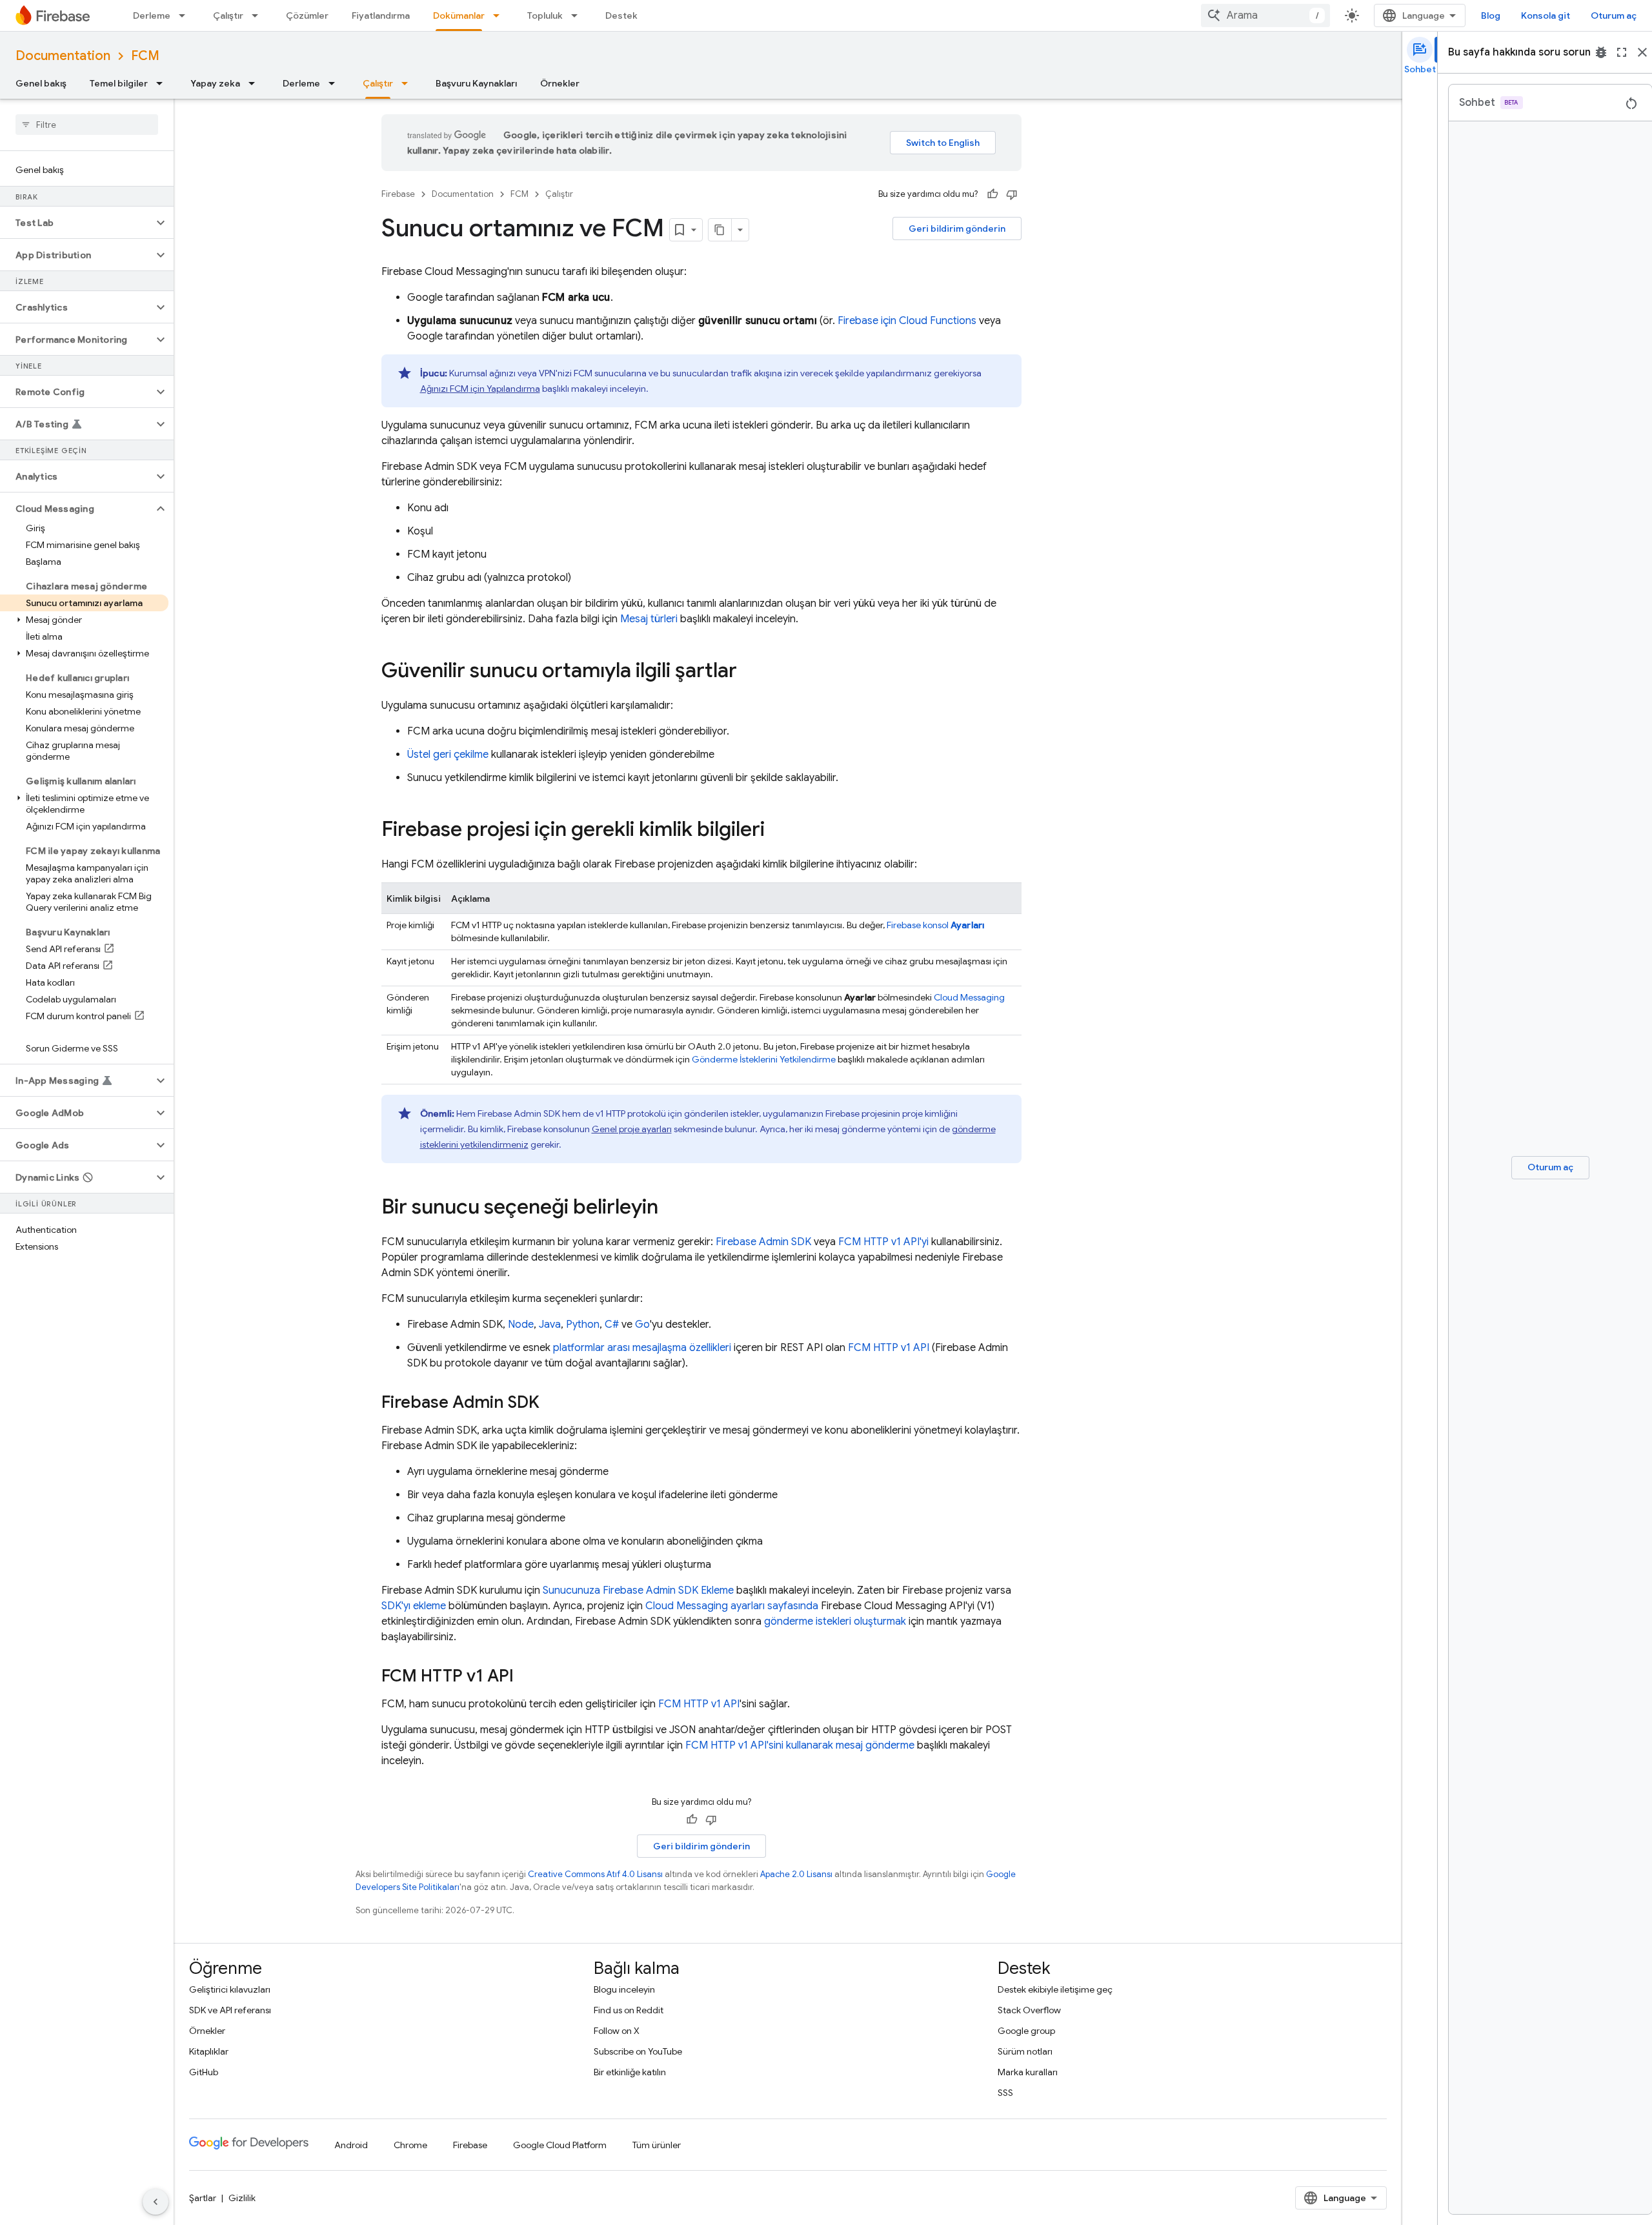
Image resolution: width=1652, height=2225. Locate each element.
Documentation (63, 56)
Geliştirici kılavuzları (230, 1989)
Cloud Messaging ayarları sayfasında (732, 1606)
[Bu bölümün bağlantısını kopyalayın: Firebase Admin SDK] (552, 1403)
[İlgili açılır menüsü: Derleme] (186, 15)
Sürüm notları (1025, 2051)
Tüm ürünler (657, 2145)
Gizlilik (242, 2198)
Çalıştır (228, 15)
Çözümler (307, 15)
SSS (1005, 2093)
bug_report (1601, 52)
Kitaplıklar (209, 2051)
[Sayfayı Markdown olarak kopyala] (720, 230)
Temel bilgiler (119, 83)
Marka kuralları (1028, 2072)
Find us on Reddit (629, 2010)
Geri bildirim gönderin (957, 229)
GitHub (204, 2072)
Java (550, 1325)
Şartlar (203, 2198)
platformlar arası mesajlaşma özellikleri (642, 1348)
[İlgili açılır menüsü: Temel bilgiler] (163, 83)
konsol (936, 925)
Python (583, 1325)
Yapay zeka (215, 83)
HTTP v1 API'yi (883, 1242)
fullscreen (1622, 52)
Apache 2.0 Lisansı (796, 1874)
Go (642, 1325)
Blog (1491, 15)
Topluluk (545, 15)
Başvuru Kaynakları (476, 83)
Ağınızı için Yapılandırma (480, 389)
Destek (621, 15)
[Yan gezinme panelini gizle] (156, 2202)
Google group (1026, 2031)
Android (351, 2145)
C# (612, 1325)
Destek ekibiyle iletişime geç (1055, 1989)
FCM (145, 56)
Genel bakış (41, 83)
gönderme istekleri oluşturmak (835, 1621)
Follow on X (617, 2031)
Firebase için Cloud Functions (907, 321)
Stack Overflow (1029, 2010)
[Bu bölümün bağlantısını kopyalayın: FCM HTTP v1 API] (527, 1677)
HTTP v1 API (889, 1348)
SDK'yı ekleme (414, 1606)
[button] (76, 223)
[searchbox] (87, 125)
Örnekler (560, 83)
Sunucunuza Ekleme (638, 1590)
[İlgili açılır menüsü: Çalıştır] (259, 15)
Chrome (410, 2145)
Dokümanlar (459, 15)
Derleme (152, 15)
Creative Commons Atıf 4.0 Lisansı (595, 1874)
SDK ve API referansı (230, 2010)
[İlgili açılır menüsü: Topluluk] (578, 15)
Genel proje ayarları (632, 1129)
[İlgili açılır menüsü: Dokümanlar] (500, 15)
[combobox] (1265, 15)
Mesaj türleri (649, 619)
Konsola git (1546, 15)
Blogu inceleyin (624, 1989)
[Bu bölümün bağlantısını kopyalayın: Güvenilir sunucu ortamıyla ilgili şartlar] (750, 672)
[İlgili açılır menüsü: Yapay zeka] (256, 83)
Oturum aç (1614, 15)
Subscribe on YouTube (638, 2051)
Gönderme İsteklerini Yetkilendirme (764, 1059)
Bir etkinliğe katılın (630, 2072)
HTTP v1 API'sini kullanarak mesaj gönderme (800, 1745)
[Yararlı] (992, 194)
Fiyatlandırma (381, 15)
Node (521, 1325)
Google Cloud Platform (560, 2145)
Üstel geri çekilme (448, 755)
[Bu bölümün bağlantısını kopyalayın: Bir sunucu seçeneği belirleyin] (671, 1208)
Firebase (398, 194)
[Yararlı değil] (1012, 194)
